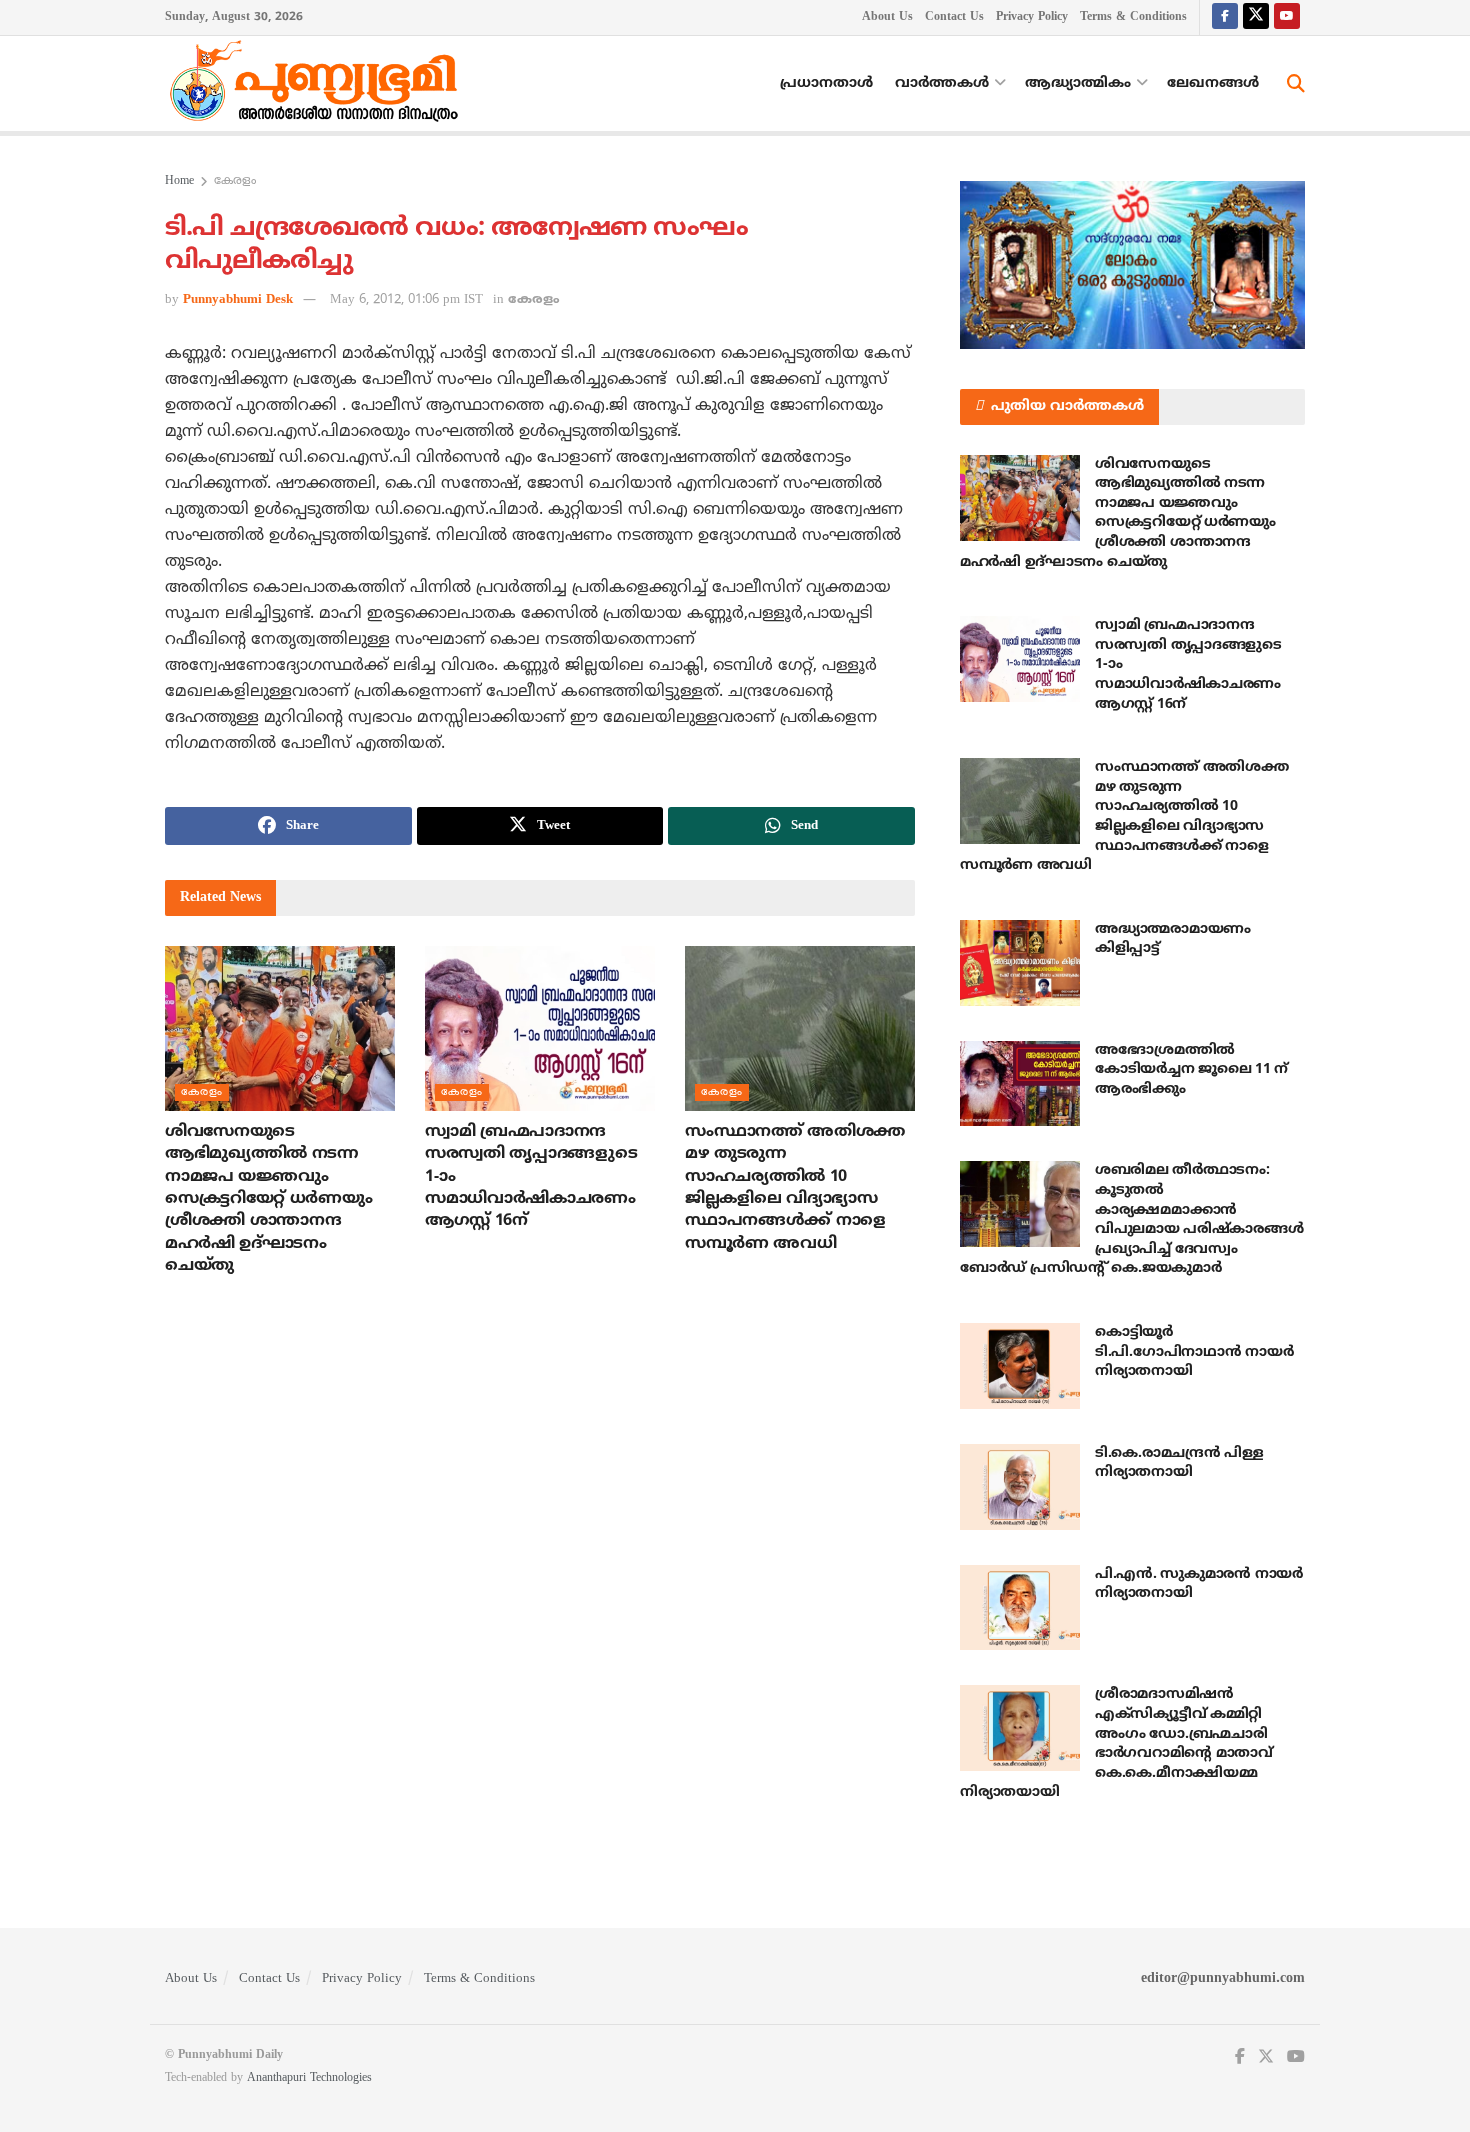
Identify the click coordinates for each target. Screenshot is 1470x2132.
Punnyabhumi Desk (238, 300)
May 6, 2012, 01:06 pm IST (406, 300)
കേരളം (235, 181)
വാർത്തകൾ (942, 83)
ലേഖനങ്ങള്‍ (1213, 83)
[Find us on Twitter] (1256, 17)
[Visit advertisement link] (1132, 265)
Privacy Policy (1032, 17)
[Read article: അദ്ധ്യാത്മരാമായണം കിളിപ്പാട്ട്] (1020, 963)
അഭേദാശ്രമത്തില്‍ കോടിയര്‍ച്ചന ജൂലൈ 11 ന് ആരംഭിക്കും (1191, 1070)
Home (179, 181)
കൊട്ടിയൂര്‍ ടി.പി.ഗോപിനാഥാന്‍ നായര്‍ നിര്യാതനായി (1194, 1352)
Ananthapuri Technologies (309, 2078)
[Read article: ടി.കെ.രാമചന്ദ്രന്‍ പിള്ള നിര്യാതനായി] (1020, 1487)
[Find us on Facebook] (1225, 17)
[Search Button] (1296, 84)
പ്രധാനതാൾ (826, 83)
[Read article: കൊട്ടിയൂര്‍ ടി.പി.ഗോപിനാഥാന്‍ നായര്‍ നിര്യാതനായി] (1020, 1366)
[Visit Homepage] (319, 84)
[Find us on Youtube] (1287, 17)
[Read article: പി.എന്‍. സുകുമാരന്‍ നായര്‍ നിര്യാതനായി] (1020, 1608)
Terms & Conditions (1133, 17)
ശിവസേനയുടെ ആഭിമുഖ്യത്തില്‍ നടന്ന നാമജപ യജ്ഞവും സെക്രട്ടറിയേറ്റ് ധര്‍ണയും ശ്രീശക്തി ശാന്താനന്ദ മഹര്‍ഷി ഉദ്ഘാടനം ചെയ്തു (268, 1199)
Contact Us (954, 17)
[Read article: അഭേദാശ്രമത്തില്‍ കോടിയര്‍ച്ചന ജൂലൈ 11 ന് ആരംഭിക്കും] (1020, 1084)
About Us (887, 17)
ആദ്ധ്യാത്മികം (1078, 83)
